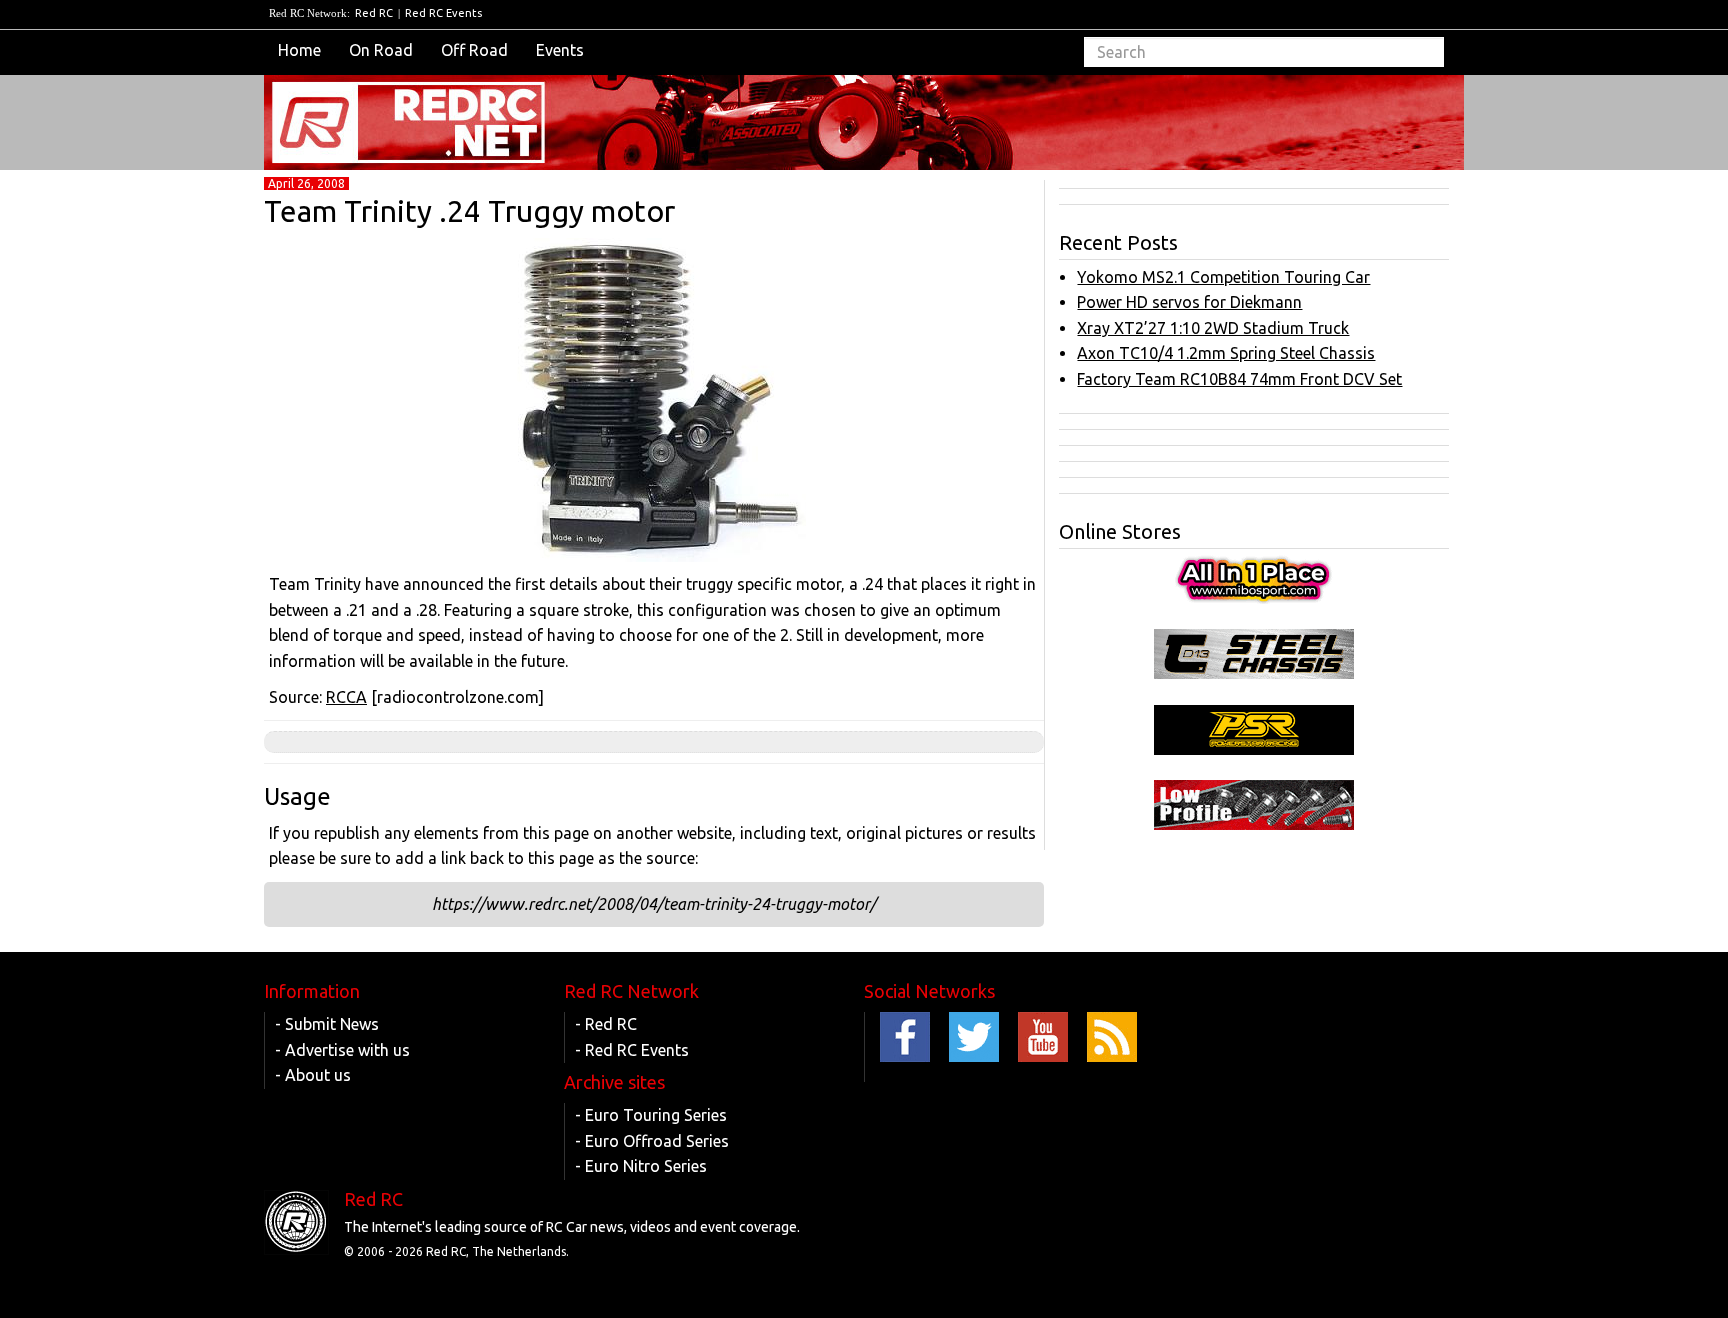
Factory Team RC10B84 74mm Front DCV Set (1239, 379)
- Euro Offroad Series (652, 1141)
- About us (313, 1075)
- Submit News (327, 1024)
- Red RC (606, 1024)
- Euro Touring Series (651, 1115)
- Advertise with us (342, 1050)
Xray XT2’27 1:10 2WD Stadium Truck (1213, 328)
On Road (381, 50)
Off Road (474, 50)
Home (299, 50)
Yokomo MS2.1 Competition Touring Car (1223, 277)
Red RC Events (443, 13)
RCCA (346, 697)
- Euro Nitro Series (641, 1166)
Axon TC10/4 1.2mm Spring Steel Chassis (1226, 353)
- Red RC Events (632, 1050)
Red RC (374, 13)
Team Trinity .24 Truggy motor (469, 211)
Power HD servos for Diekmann (1189, 302)
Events (560, 50)
